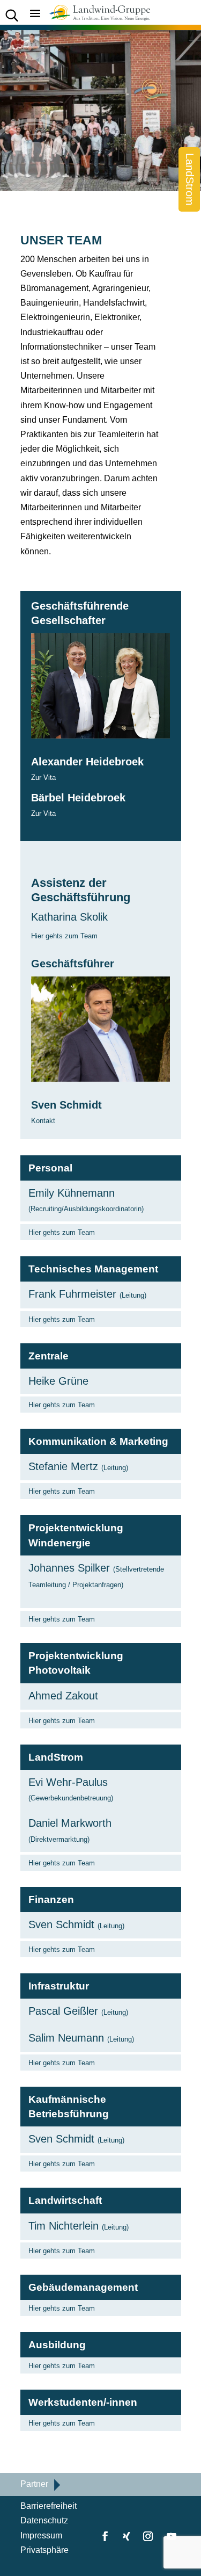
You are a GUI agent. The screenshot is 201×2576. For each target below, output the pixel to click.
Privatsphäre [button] (44, 2550)
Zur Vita (43, 777)
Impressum (41, 2535)
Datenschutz (44, 2520)
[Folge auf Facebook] (105, 2536)
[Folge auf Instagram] (148, 2536)
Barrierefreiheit (49, 2506)
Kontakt (43, 1121)
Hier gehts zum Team (64, 936)
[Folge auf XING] (126, 2536)
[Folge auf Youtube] (172, 2536)
